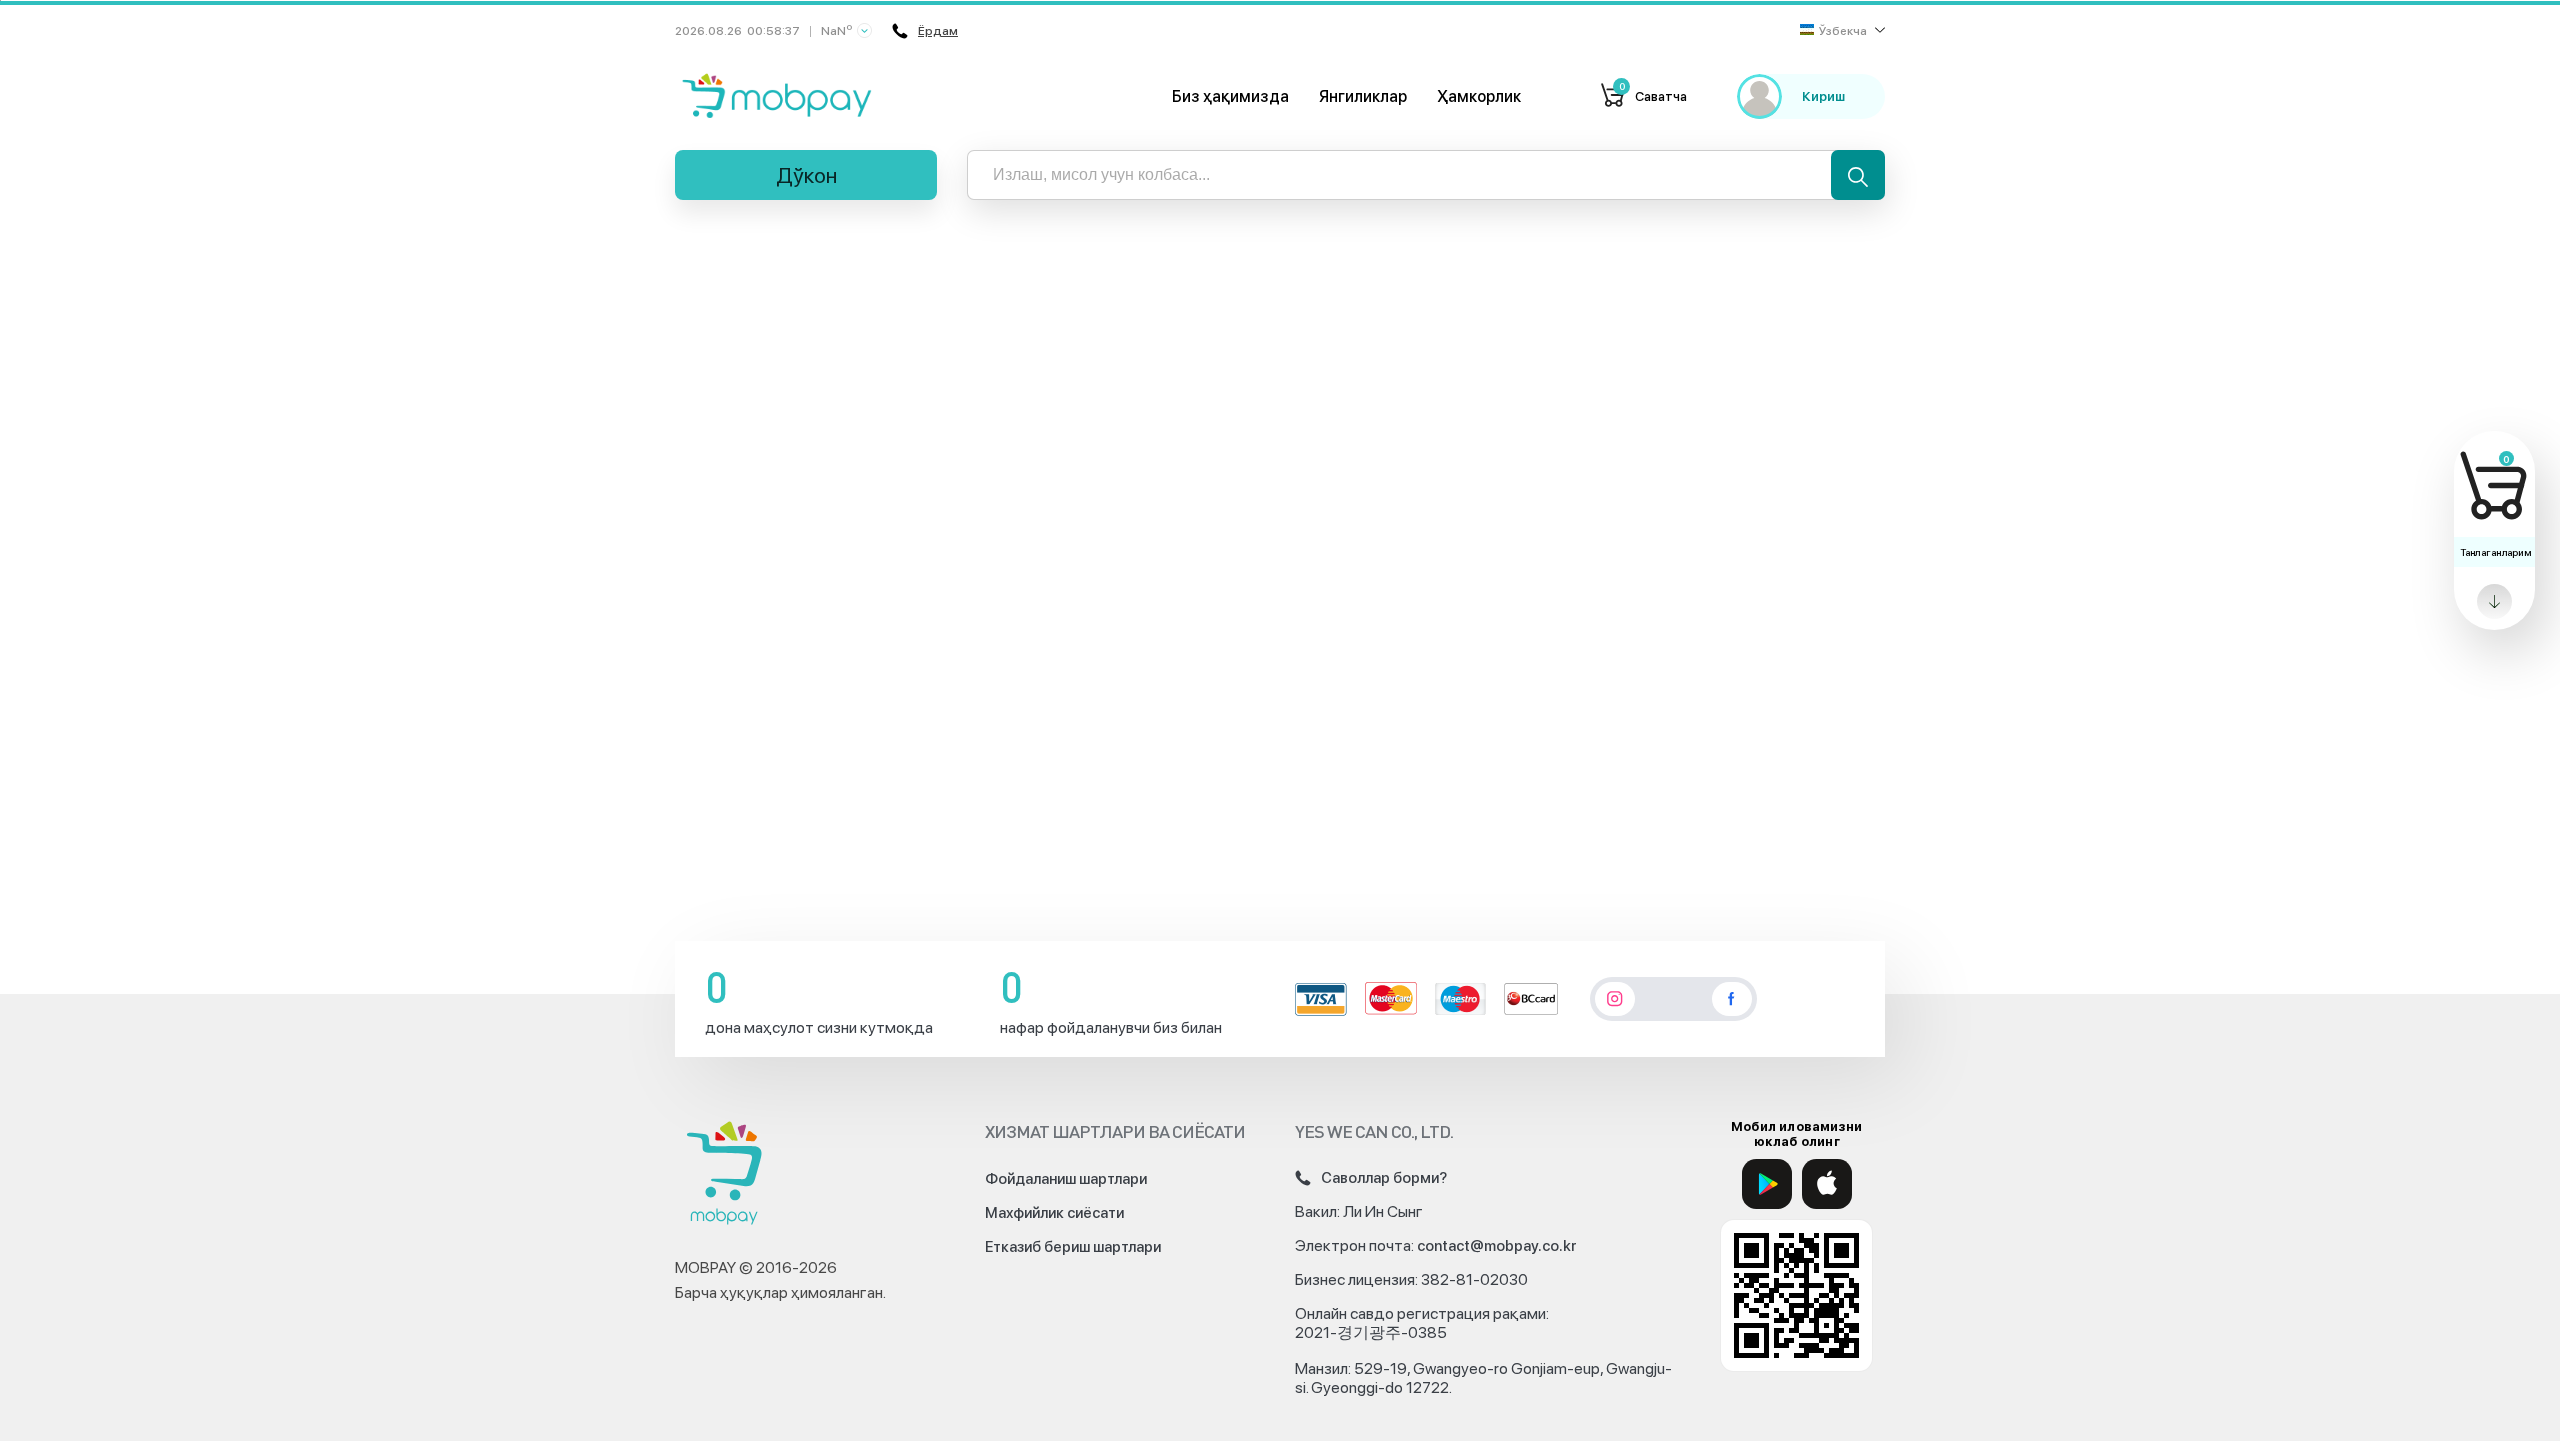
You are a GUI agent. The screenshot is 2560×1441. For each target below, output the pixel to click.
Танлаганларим (2495, 552)
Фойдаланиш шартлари (1066, 1179)
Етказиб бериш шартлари (1073, 1247)
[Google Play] (1767, 1184)
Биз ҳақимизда (1230, 96)
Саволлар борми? (1384, 1178)
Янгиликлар (1363, 96)
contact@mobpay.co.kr (1497, 1246)
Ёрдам (938, 31)
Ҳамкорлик (1479, 96)
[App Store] (1827, 1184)
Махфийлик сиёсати (1054, 1213)
